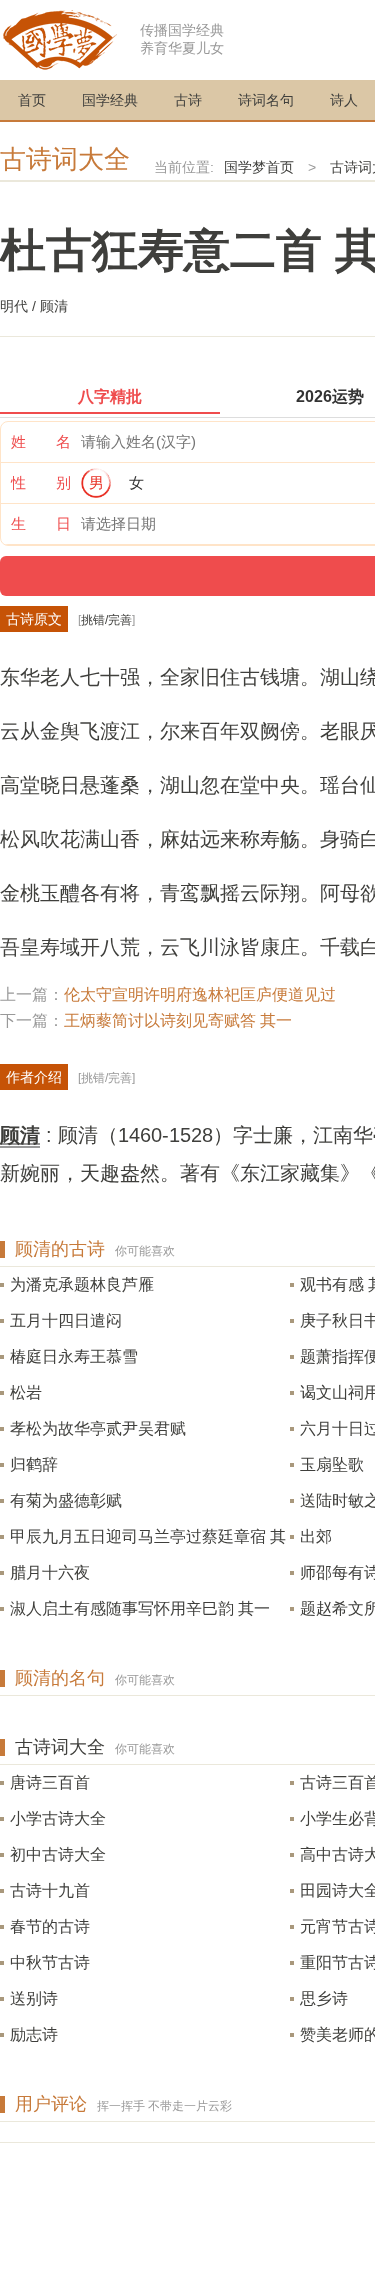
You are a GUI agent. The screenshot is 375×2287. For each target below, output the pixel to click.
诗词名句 (266, 100)
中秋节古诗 (50, 1962)
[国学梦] (60, 38)
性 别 (41, 482)
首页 (32, 100)
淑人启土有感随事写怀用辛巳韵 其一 (140, 1608)
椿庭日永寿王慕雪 (74, 1356)
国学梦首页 (259, 167)
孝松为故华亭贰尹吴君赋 (98, 1428)
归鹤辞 (34, 1464)
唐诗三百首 (50, 1782)
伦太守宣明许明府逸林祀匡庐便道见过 (200, 994)
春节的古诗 (50, 1926)
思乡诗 (324, 1998)
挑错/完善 (106, 620)
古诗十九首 (50, 1890)
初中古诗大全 (58, 1854)
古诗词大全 (65, 159)
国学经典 (110, 100)
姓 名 (41, 441)
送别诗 (34, 1998)
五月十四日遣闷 (66, 1320)
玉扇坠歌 (332, 1464)
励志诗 (34, 2034)
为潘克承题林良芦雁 (82, 1284)
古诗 (188, 100)
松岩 (26, 1392)
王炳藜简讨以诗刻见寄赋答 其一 (178, 1020)
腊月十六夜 (50, 1572)
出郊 (316, 1536)
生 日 (41, 523)
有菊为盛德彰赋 (66, 1500)
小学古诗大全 (58, 1818)
